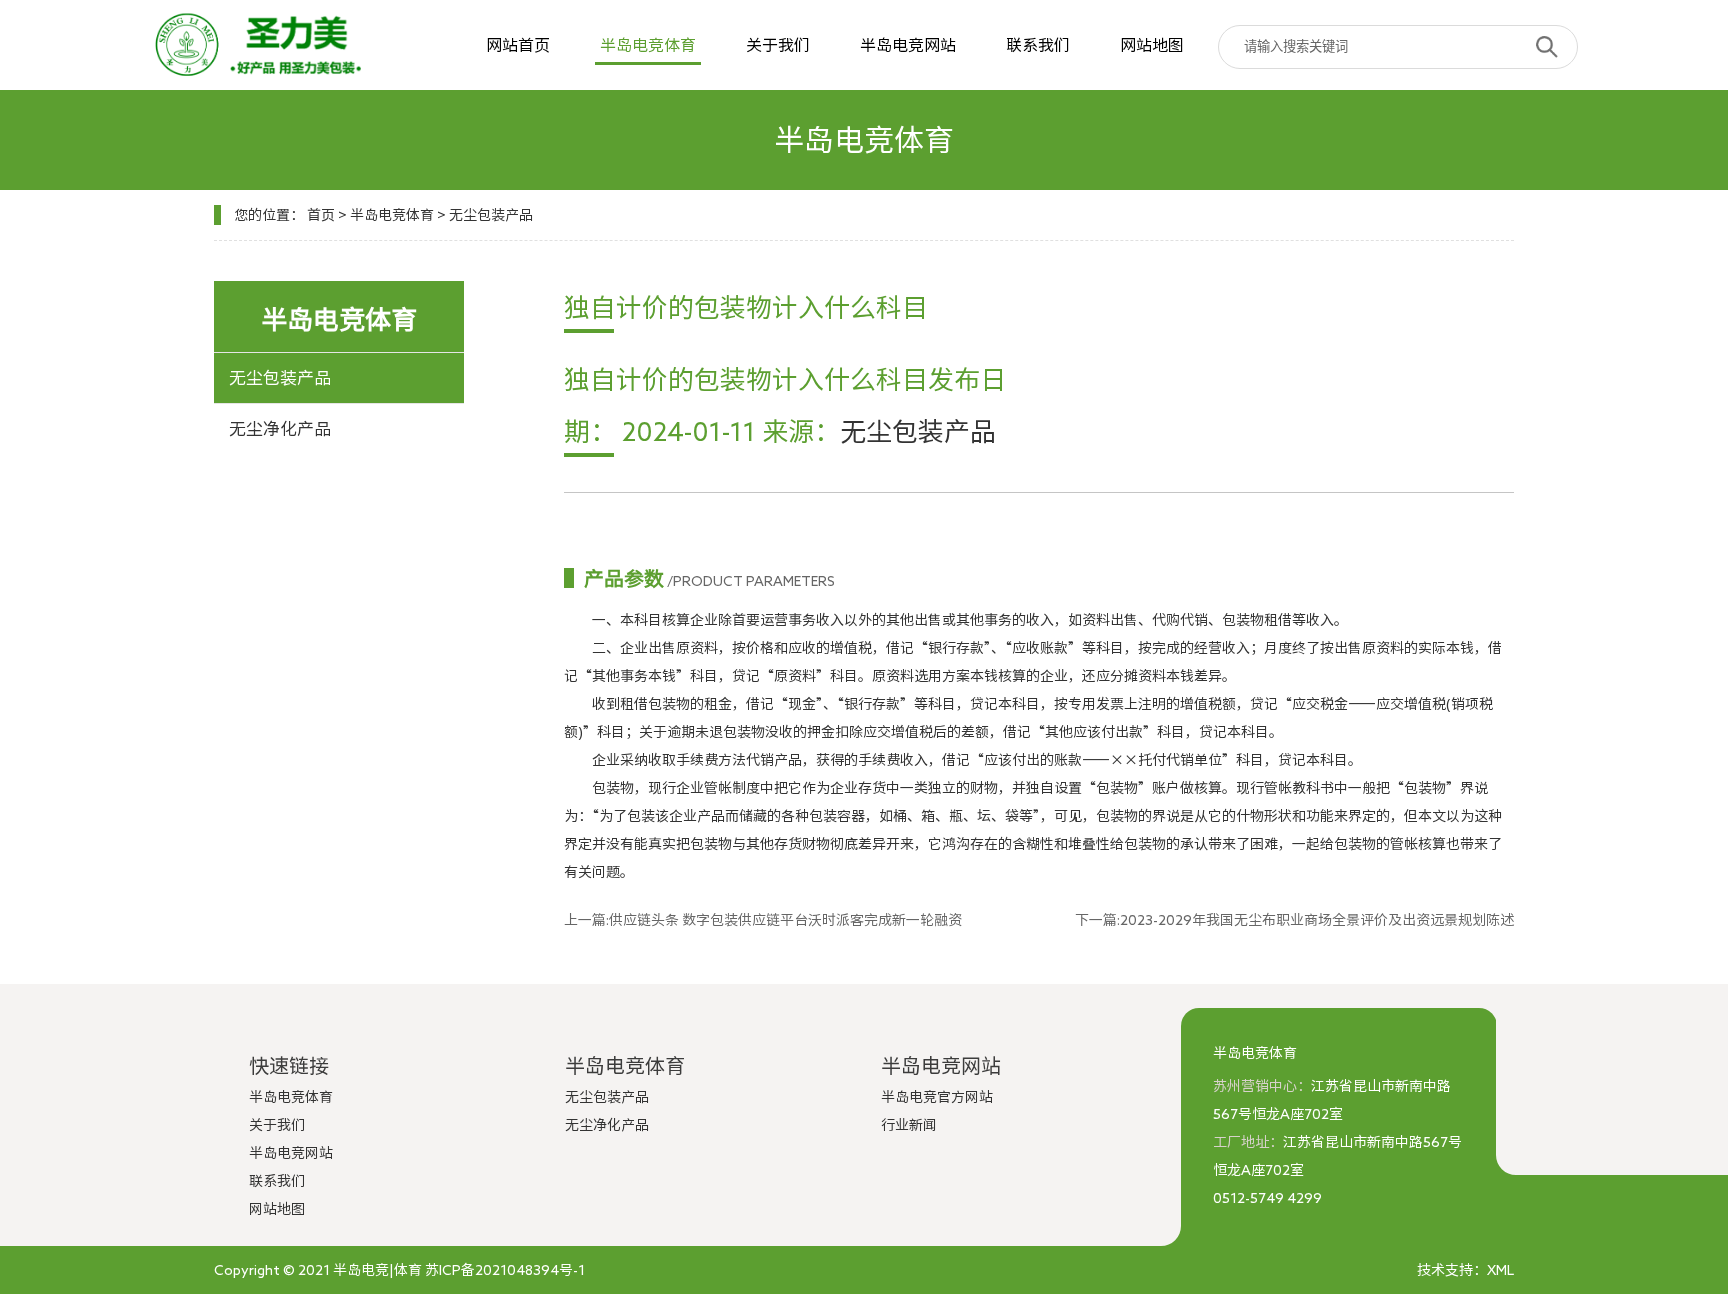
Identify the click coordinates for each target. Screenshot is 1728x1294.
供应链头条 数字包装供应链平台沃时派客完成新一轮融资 (785, 920)
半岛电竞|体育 (377, 1270)
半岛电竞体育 (648, 45)
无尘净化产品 (280, 428)
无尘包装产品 (491, 215)
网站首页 (518, 45)
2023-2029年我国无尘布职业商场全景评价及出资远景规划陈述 (1317, 920)
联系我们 (1038, 45)
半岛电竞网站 (908, 45)
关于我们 (778, 45)
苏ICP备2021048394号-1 (505, 1270)
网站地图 (1152, 45)
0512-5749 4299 (1267, 1198)
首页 (321, 215)
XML (1500, 1270)
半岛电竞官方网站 (937, 1097)
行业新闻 (909, 1125)
